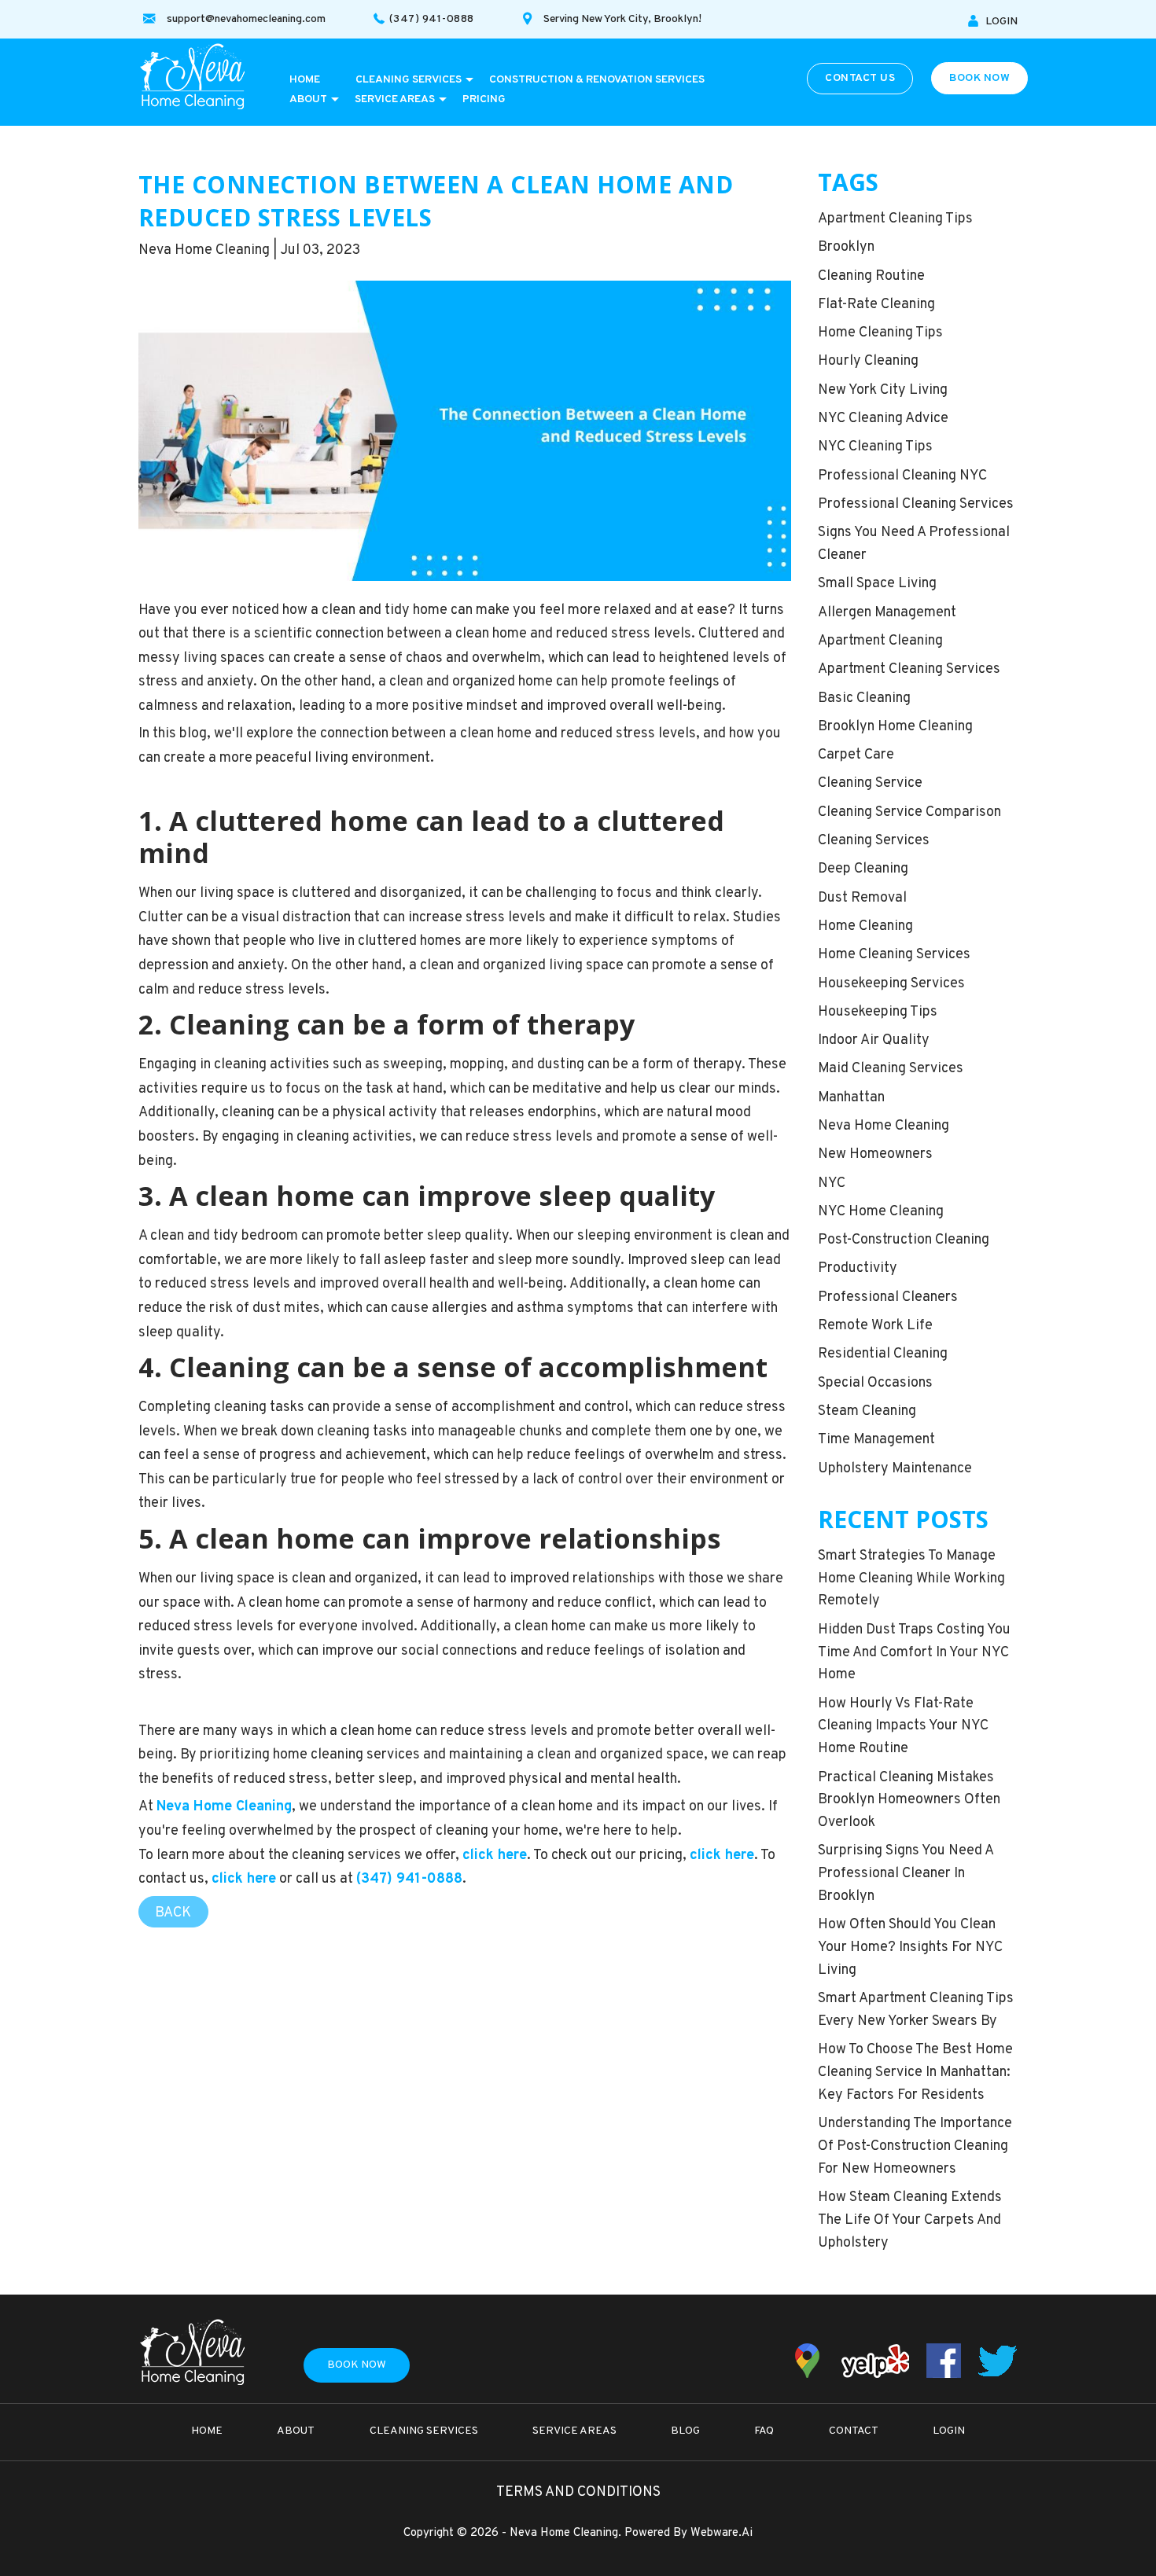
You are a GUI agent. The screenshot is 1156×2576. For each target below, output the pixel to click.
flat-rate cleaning (876, 305)
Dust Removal (862, 898)
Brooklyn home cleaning (895, 727)
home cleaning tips (880, 333)
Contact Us (860, 78)
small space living (877, 584)
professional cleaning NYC (902, 476)
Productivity (858, 1268)
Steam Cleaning (867, 1411)
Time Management (876, 1440)
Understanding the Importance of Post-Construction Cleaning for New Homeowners (915, 2146)
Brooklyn (846, 247)
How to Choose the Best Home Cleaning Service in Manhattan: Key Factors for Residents (915, 2073)
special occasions (875, 1383)
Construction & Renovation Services (597, 80)
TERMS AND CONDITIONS (578, 2492)
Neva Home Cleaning (884, 1126)
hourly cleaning (868, 361)
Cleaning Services (409, 80)
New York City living (883, 390)
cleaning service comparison (909, 812)
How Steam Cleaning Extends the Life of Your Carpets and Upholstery (910, 2220)
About (308, 99)
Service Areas (395, 99)
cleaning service (870, 783)
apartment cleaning (880, 641)
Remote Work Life (875, 1326)
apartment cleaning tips (895, 219)
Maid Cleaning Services (891, 1069)
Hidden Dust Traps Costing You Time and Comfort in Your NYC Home (914, 1653)
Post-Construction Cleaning (904, 1240)
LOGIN (1001, 22)
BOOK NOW (979, 78)
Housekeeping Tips (878, 1012)
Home (305, 80)
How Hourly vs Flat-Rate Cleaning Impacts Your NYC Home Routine (903, 1727)
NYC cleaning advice (883, 419)
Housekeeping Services (891, 984)
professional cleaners (888, 1297)
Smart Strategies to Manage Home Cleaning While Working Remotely (911, 1579)
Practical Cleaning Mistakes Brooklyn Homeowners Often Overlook (909, 1801)
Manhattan (851, 1098)
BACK (173, 1913)
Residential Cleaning (883, 1354)
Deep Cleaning (863, 869)
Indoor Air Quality (874, 1040)
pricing (484, 99)
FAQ (764, 2431)
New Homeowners (875, 1154)
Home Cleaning (865, 926)
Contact (854, 2431)
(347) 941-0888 (432, 19)
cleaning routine (871, 276)
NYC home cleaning (881, 1212)
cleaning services (874, 841)
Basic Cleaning (864, 698)
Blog (685, 2431)
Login (949, 2431)
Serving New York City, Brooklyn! (622, 19)
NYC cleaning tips (875, 447)
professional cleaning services (916, 504)
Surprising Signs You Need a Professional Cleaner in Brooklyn (906, 1874)
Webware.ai (722, 2533)
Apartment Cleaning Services (909, 669)
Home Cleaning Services (894, 955)
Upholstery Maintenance (895, 1469)
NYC (832, 1183)
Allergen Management (887, 613)
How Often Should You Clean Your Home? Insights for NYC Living (910, 1948)
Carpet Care (856, 755)
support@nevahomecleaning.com (246, 19)
